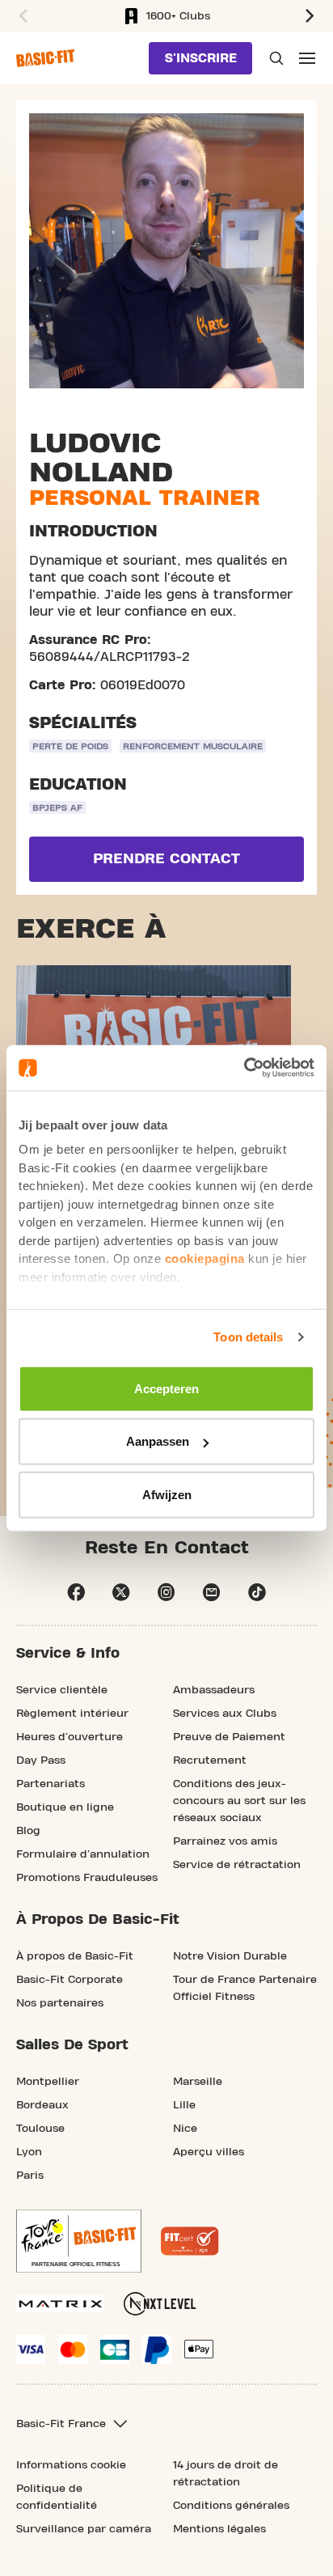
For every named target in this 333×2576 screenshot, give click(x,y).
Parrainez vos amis (225, 1841)
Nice (185, 2129)
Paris (30, 2176)
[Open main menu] (307, 58)
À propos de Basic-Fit (75, 1956)
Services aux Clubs (225, 1714)
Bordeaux (42, 2105)
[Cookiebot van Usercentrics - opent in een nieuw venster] (244, 1068)
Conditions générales (231, 2506)
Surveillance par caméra (84, 2529)
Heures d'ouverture (70, 1737)
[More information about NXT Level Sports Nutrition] (160, 2304)
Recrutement (210, 1760)
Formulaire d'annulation (83, 1854)
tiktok (257, 1592)
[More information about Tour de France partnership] (79, 2241)
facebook (76, 1592)
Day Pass (41, 1760)
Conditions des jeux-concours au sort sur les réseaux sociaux (239, 1801)
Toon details (248, 1337)
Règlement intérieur (72, 1714)
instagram (166, 1592)
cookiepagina (205, 1258)
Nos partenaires (60, 2003)
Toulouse (40, 2129)
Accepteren (166, 1388)
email (212, 1592)
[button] (21, 16)
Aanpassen (158, 1441)
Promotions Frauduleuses (87, 1878)
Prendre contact (166, 859)
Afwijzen (167, 1494)
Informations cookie (71, 2465)
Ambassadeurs (214, 1690)
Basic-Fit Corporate (70, 1980)
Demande (275, 58)
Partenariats (51, 1784)
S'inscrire (201, 58)
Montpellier (48, 2082)
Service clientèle (62, 1690)
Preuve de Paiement (229, 1737)
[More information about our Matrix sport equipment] (60, 2304)
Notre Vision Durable (230, 1956)
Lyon (29, 2152)
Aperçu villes (209, 2152)
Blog (28, 1831)
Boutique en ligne (65, 1807)
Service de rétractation (237, 1865)
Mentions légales (219, 2529)
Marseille (198, 2082)
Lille (184, 2105)
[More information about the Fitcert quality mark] (190, 2241)
